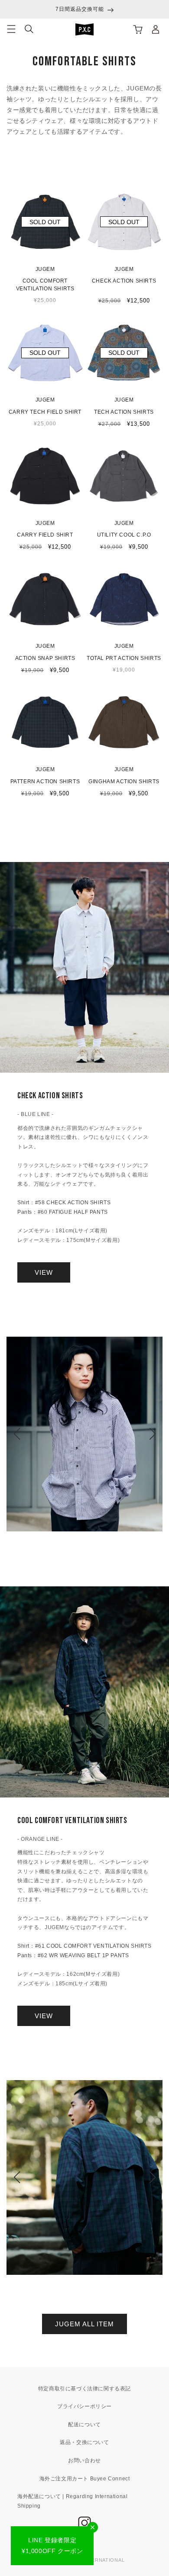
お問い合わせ (84, 2460)
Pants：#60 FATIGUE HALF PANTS (63, 1212)
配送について (84, 2425)
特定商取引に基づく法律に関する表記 (84, 2389)
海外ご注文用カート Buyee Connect (85, 2479)
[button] (11, 29)
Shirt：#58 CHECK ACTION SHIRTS (64, 1203)
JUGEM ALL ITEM (84, 2324)
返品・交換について (84, 2442)
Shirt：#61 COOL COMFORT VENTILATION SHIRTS (84, 1946)
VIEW (44, 1272)
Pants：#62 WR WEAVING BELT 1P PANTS (73, 1955)
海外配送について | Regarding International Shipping (72, 2501)
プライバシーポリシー (84, 2406)
